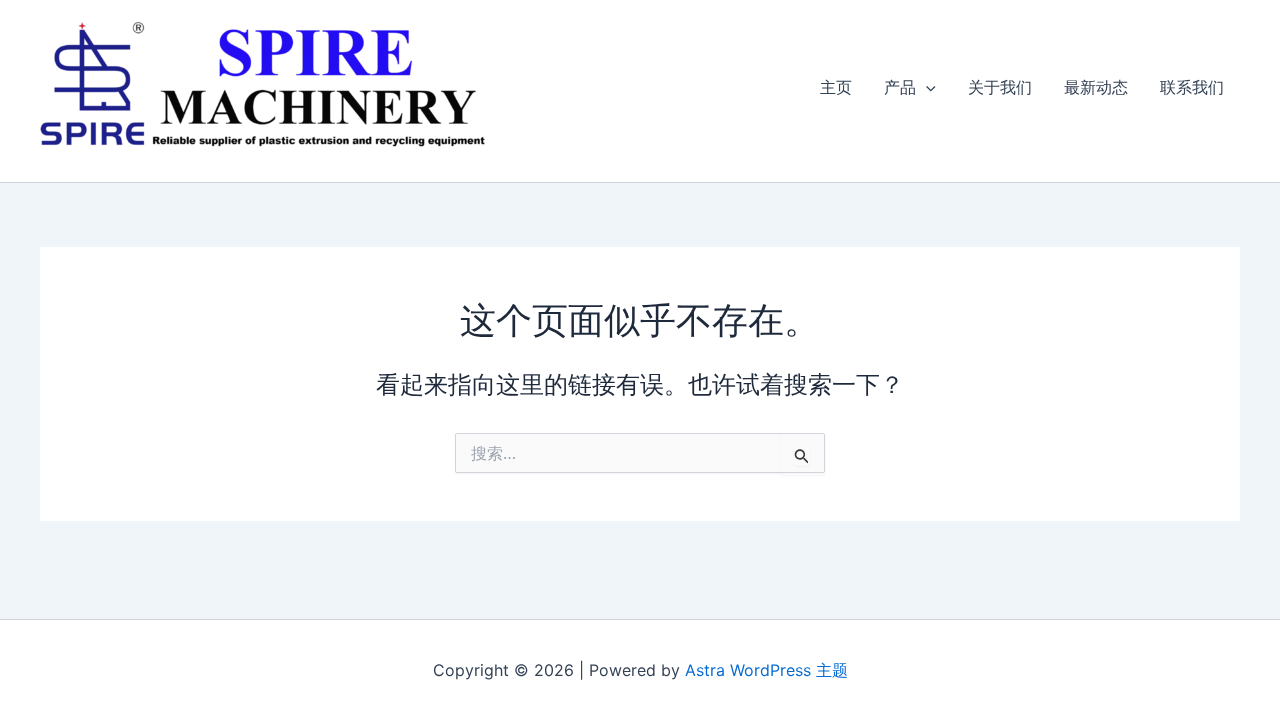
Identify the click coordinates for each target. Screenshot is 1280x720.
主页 (836, 87)
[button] (926, 87)
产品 (900, 87)
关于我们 (1000, 87)
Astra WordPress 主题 (766, 670)
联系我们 (1192, 87)
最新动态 (1096, 87)
